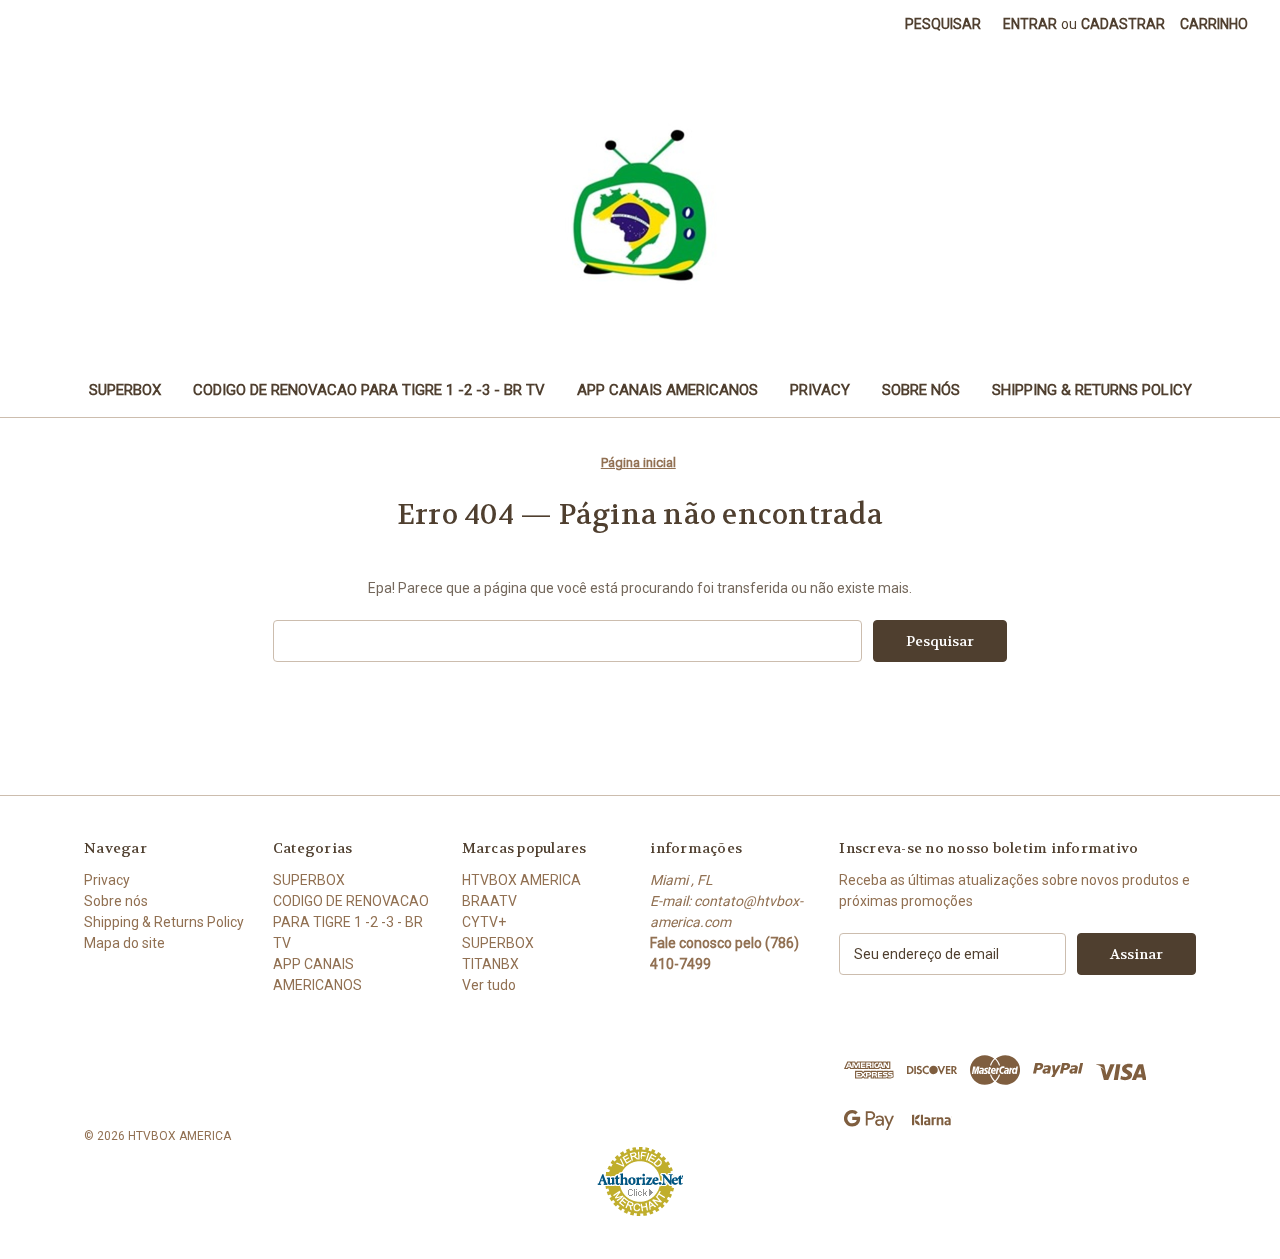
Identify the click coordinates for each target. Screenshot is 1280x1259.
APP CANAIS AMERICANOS (667, 390)
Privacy (820, 390)
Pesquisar (943, 24)
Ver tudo (489, 985)
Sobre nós (921, 390)
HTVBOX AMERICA (521, 880)
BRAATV (489, 901)
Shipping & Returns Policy (1092, 390)
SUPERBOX (125, 390)
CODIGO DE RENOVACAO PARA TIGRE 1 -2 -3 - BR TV (369, 390)
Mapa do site (124, 943)
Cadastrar (1123, 24)
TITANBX (490, 964)
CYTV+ (484, 922)
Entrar (1030, 24)
